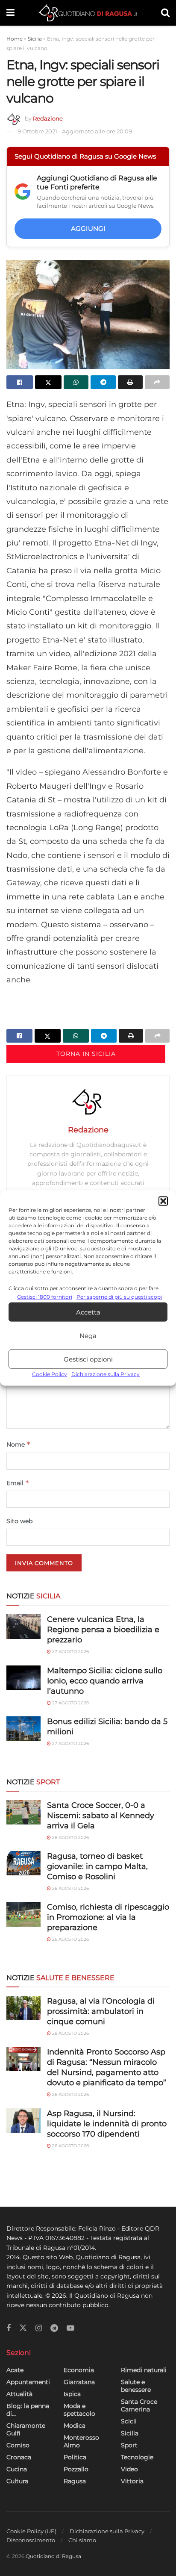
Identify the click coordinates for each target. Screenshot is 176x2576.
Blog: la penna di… (28, 2410)
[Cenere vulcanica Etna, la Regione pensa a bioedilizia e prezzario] (23, 1626)
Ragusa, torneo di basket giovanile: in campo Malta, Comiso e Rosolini (97, 1866)
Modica (75, 2426)
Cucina (17, 2469)
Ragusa (75, 2481)
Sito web (19, 1521)
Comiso (18, 2445)
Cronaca (19, 2457)
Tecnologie (137, 2457)
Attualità (19, 2394)
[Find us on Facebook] (9, 2328)
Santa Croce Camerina (139, 2405)
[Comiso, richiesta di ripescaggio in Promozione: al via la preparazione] (23, 1914)
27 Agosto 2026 (70, 1652)
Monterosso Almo (81, 2441)
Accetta (88, 1312)
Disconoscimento (31, 2540)
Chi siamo (82, 2540)
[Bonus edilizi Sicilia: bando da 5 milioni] (23, 1729)
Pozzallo (76, 2469)
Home (15, 39)
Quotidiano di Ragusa (53, 2556)
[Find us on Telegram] (54, 2328)
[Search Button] (165, 13)
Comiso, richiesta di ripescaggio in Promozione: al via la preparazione (108, 1917)
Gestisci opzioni (88, 1359)
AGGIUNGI (88, 228)
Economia (79, 2370)
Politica (75, 2457)
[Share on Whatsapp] (76, 382)
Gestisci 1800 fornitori (45, 1297)
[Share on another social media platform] (157, 382)
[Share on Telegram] (103, 382)
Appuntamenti (28, 2382)
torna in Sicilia (86, 1054)
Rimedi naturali (144, 2370)
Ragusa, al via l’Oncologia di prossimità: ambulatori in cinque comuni (101, 2011)
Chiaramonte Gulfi (26, 2429)
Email (18, 1483)
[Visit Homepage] (88, 13)
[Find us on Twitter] (23, 2328)
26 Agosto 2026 (70, 1888)
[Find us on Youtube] (70, 2328)
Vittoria (132, 2481)
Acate (15, 2370)
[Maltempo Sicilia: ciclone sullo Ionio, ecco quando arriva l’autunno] (23, 1678)
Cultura (17, 2481)
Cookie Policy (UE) (31, 2531)
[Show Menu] (10, 13)
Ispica (72, 2394)
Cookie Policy (50, 1374)
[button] (163, 1201)
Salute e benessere (136, 2386)
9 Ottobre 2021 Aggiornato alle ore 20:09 (76, 131)
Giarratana (79, 2382)
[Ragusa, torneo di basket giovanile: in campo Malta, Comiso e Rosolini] (23, 1863)
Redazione (48, 118)
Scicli (129, 2421)
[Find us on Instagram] (39, 2328)
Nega (88, 1336)
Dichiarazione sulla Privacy (106, 1374)
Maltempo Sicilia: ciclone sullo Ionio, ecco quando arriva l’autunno (105, 1681)
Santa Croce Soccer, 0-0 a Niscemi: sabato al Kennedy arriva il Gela (101, 1816)
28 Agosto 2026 (70, 1838)
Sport (129, 2445)
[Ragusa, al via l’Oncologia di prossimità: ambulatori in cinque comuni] (23, 2008)
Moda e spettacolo (79, 2410)
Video (129, 2469)
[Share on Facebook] (20, 382)
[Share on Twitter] (48, 382)
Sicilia (35, 39)
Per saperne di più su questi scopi (119, 1297)
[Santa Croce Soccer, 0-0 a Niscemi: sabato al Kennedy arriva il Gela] (23, 1812)
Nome (19, 1444)
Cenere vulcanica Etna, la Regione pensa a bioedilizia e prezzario (103, 1630)
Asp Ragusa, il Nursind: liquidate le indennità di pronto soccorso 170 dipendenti (107, 2124)
